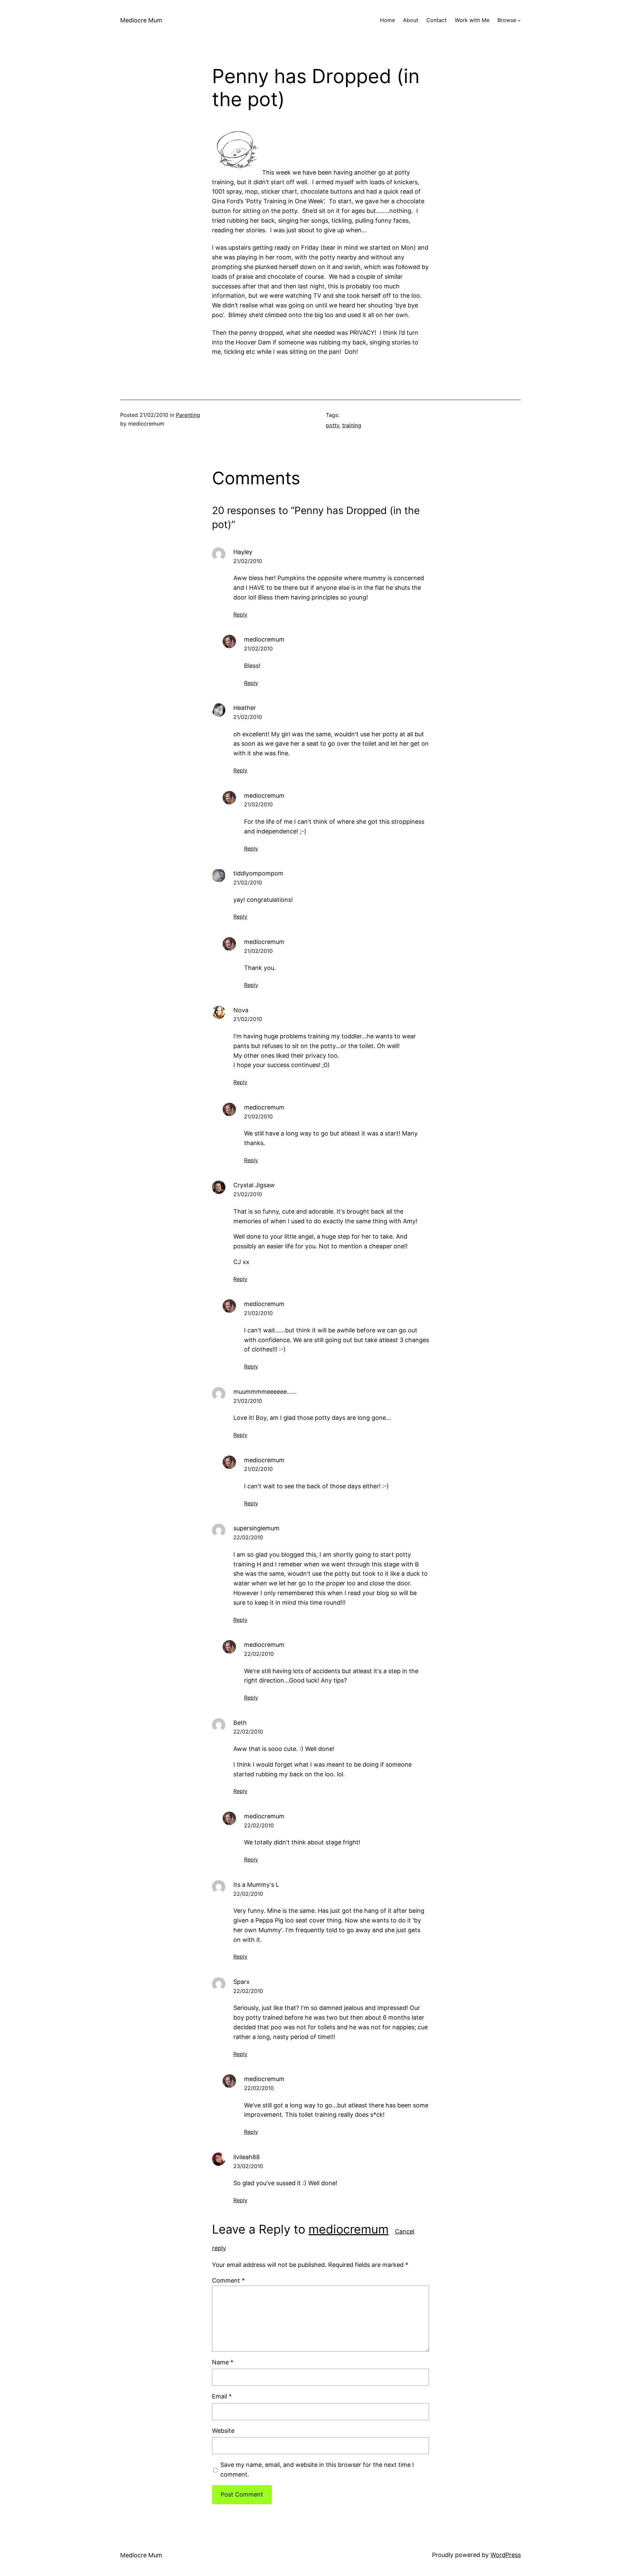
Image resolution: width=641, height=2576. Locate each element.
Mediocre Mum (141, 20)
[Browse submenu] (519, 20)
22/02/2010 (248, 1537)
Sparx (242, 1982)
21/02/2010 (248, 561)
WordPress (506, 2555)
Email (222, 2396)
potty (333, 425)
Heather (245, 708)
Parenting (188, 415)
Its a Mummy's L (256, 1885)
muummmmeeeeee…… (265, 1392)
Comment (228, 2280)
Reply (240, 614)
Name (223, 2362)
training (352, 425)
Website (223, 2431)
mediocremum (349, 2229)
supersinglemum (256, 1528)
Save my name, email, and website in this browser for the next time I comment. (317, 2470)
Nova (241, 1010)
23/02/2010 (248, 2166)
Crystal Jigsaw (254, 1185)
